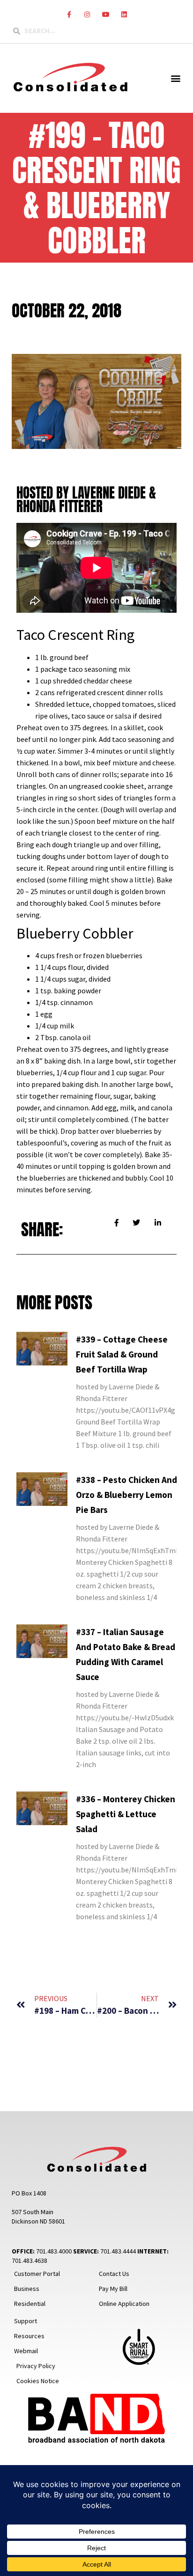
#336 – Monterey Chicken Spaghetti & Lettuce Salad (126, 1814)
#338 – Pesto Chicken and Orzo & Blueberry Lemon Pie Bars (126, 1495)
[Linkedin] (124, 14)
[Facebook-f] (69, 14)
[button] (176, 78)
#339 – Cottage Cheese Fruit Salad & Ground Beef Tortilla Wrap (122, 1354)
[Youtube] (106, 14)
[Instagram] (87, 14)
